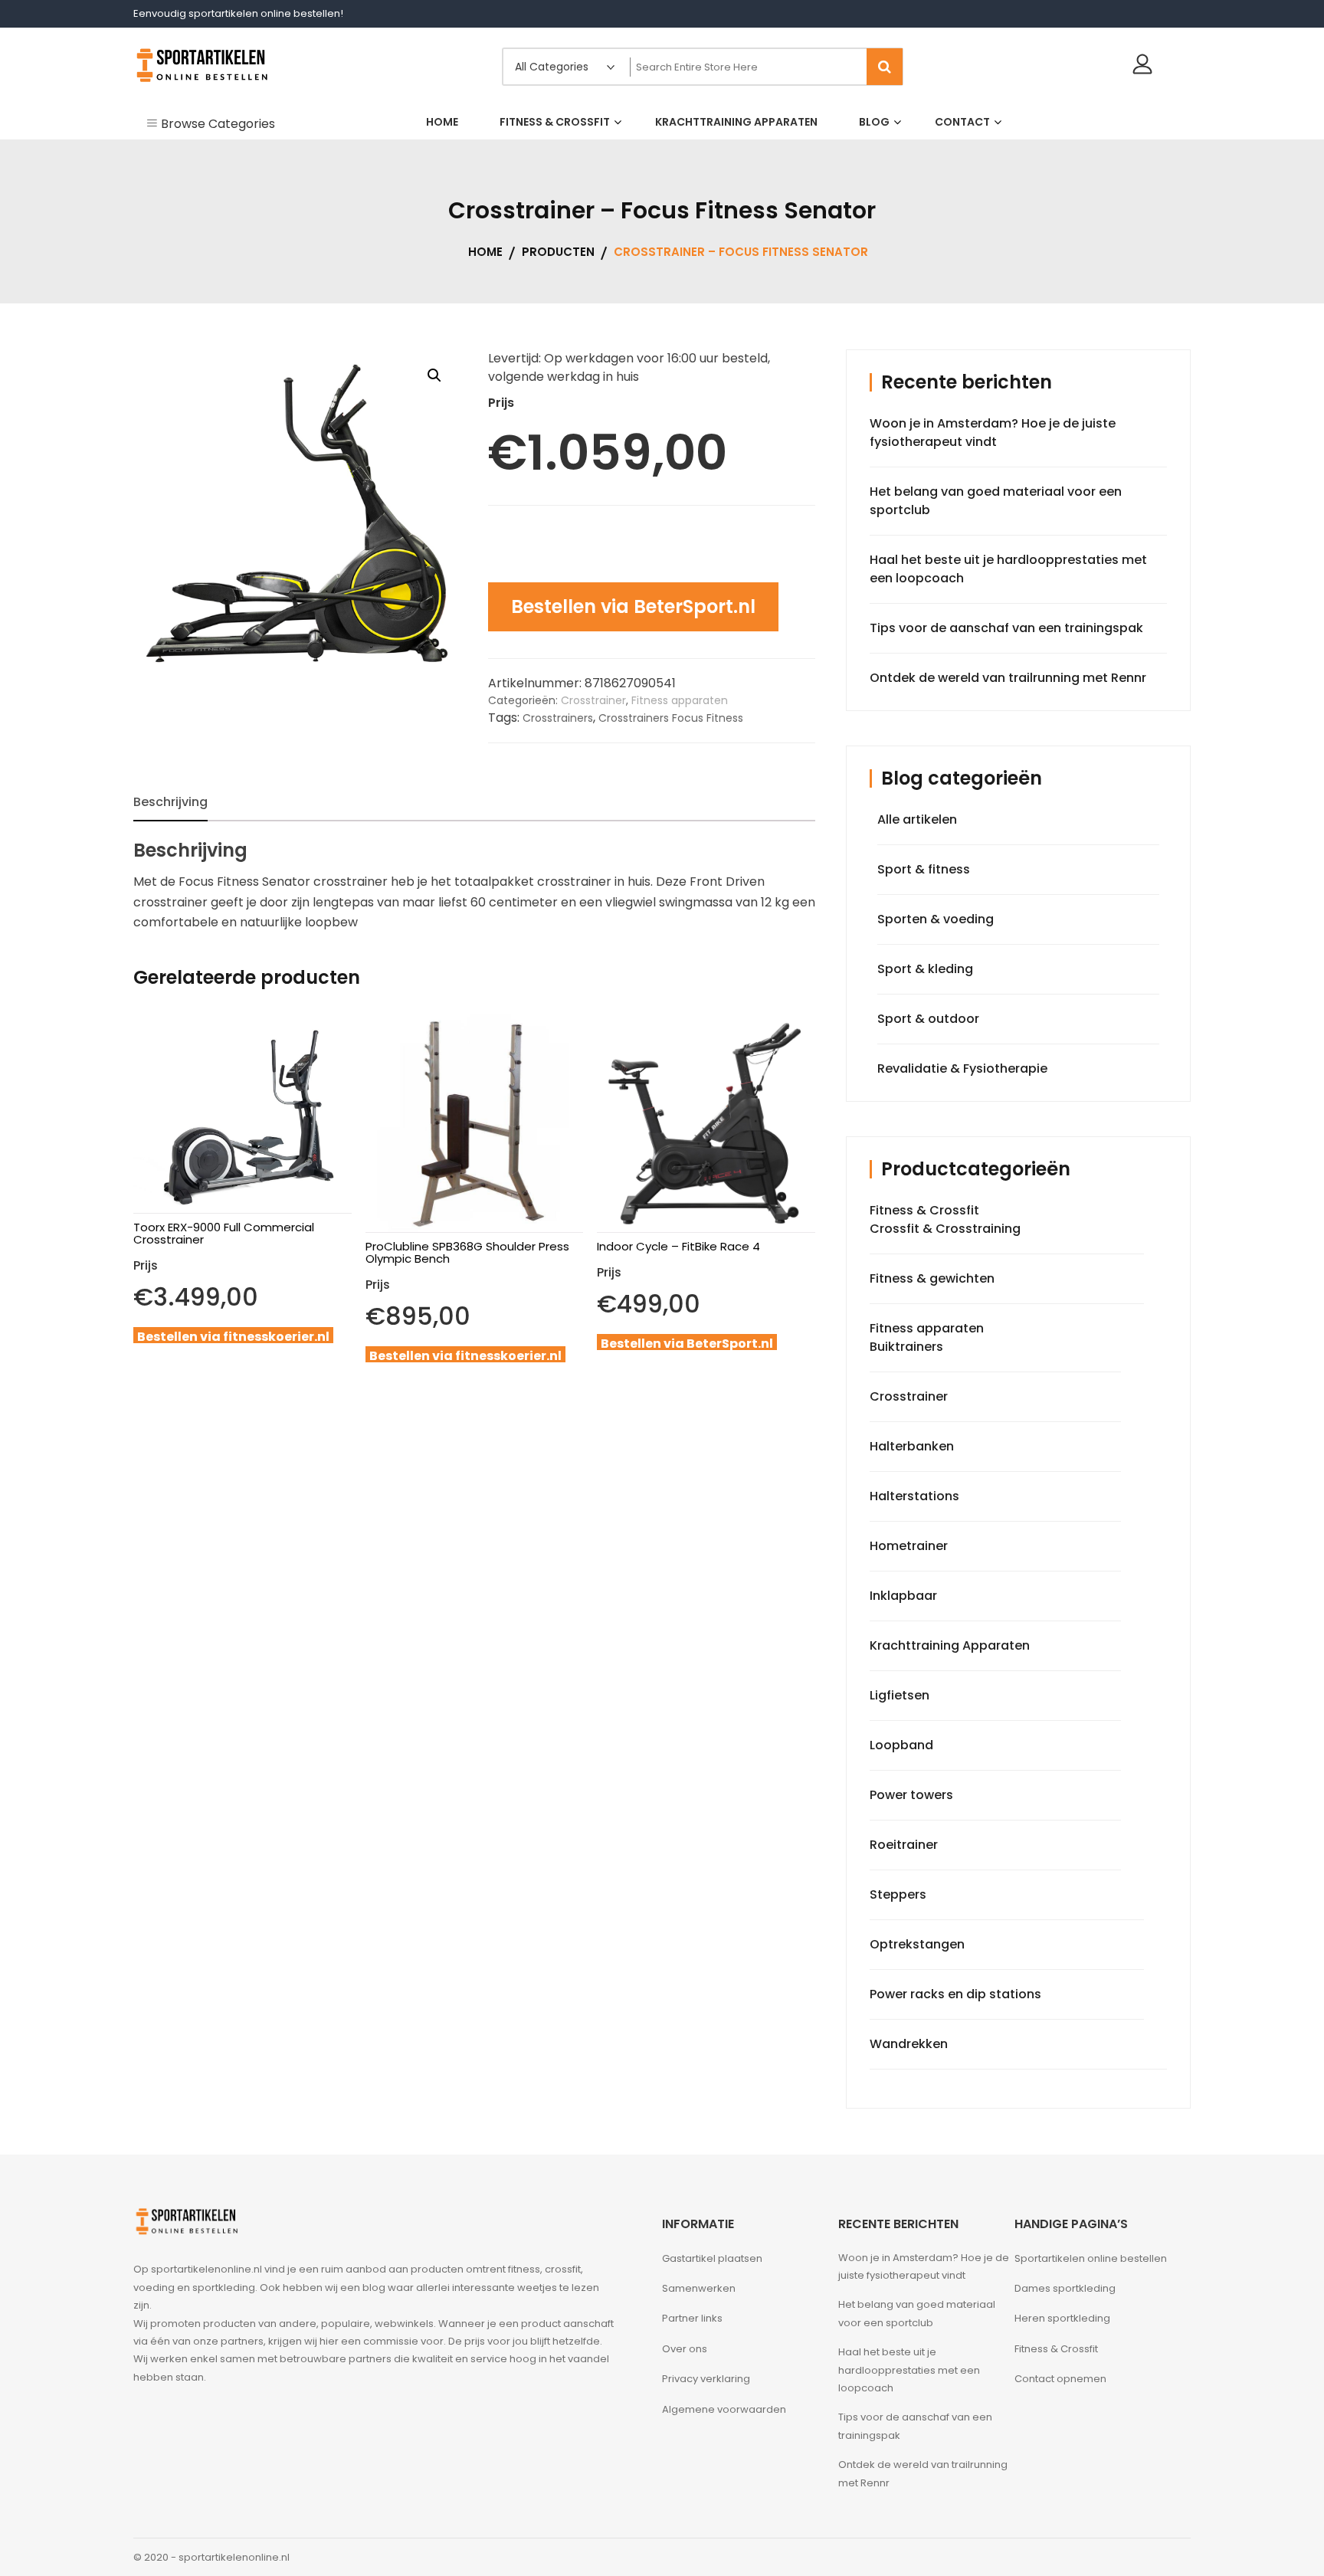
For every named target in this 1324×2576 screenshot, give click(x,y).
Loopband (901, 1745)
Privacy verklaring (706, 2379)
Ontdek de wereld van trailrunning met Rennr (1008, 678)
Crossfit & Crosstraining (945, 1229)
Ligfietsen (900, 1695)
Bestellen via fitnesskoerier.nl (233, 1337)
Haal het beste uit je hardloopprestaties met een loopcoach (909, 2370)
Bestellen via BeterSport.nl (633, 606)
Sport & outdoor (928, 1019)
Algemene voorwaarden (724, 2409)
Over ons (685, 2349)
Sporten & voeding (936, 919)
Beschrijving (170, 802)
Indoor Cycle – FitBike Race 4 (678, 1246)
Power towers (911, 1795)
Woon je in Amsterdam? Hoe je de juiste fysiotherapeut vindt (993, 433)
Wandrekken (909, 2044)
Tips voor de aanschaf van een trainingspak (1006, 628)
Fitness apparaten (680, 700)
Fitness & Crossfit (924, 1210)
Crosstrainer (593, 700)
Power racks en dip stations (955, 1994)
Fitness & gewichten (932, 1278)
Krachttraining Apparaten (950, 1645)
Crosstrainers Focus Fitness (671, 718)
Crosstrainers (558, 718)
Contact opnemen (1060, 2379)
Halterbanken (912, 1446)
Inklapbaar (903, 1596)
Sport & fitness (924, 869)
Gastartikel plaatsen (712, 2258)
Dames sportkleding (1065, 2288)
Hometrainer (909, 1546)
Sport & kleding (925, 969)
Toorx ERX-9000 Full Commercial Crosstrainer (224, 1233)
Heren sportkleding (1062, 2318)
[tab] (170, 802)
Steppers (898, 1894)
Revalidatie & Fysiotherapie (962, 1068)
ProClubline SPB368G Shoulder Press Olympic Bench (467, 1252)
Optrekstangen (917, 1944)
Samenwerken (699, 2288)
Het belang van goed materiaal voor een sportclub (917, 2313)
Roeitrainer (904, 1845)
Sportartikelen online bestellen (1091, 2258)
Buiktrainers (906, 1347)
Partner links (692, 2318)
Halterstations (914, 1496)
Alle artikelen (917, 819)
